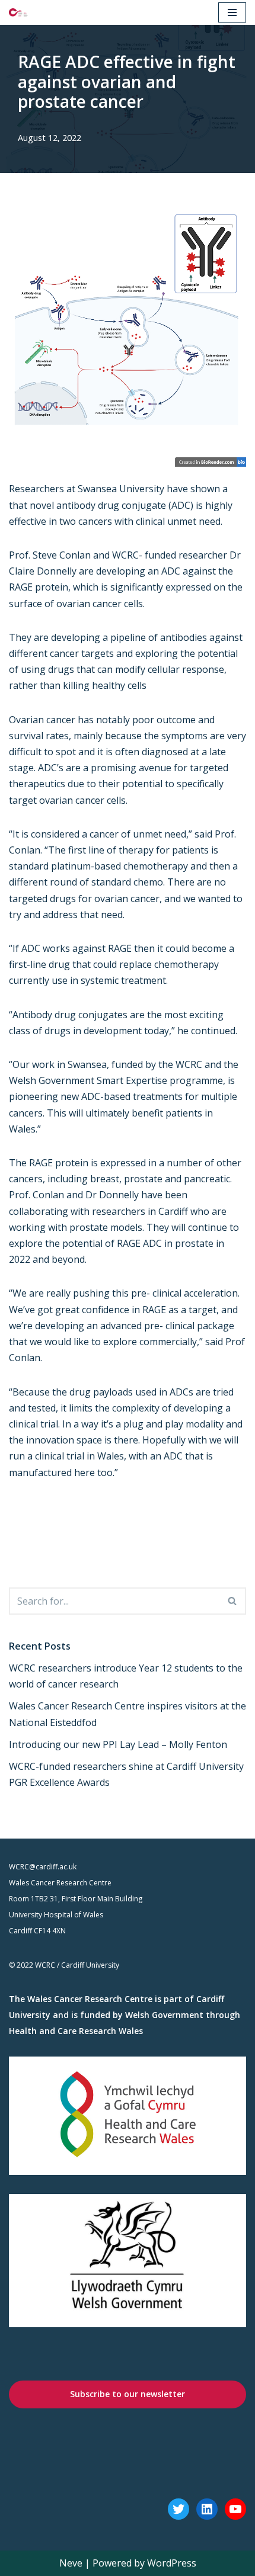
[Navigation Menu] (232, 12)
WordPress (172, 2563)
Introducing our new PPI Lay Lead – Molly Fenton (118, 1744)
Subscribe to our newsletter (128, 2394)
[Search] (233, 1601)
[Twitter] (179, 2509)
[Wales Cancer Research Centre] (18, 12)
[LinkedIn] (207, 2509)
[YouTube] (235, 2509)
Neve (71, 2563)
